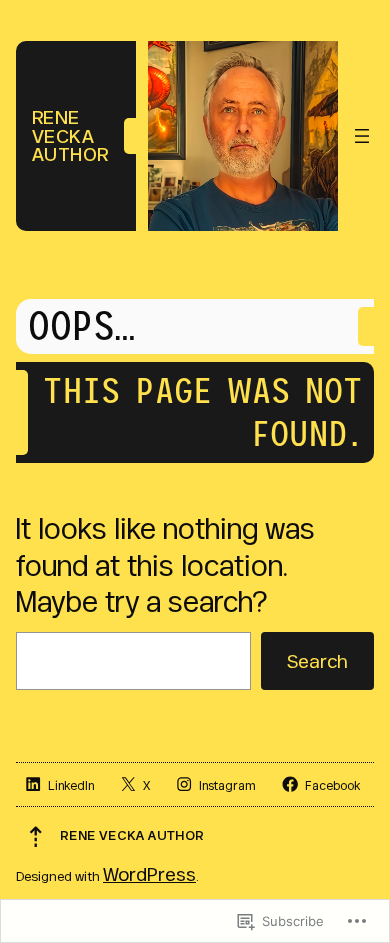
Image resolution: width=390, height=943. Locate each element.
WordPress (149, 874)
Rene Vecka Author (70, 135)
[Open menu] (362, 136)
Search (317, 661)
